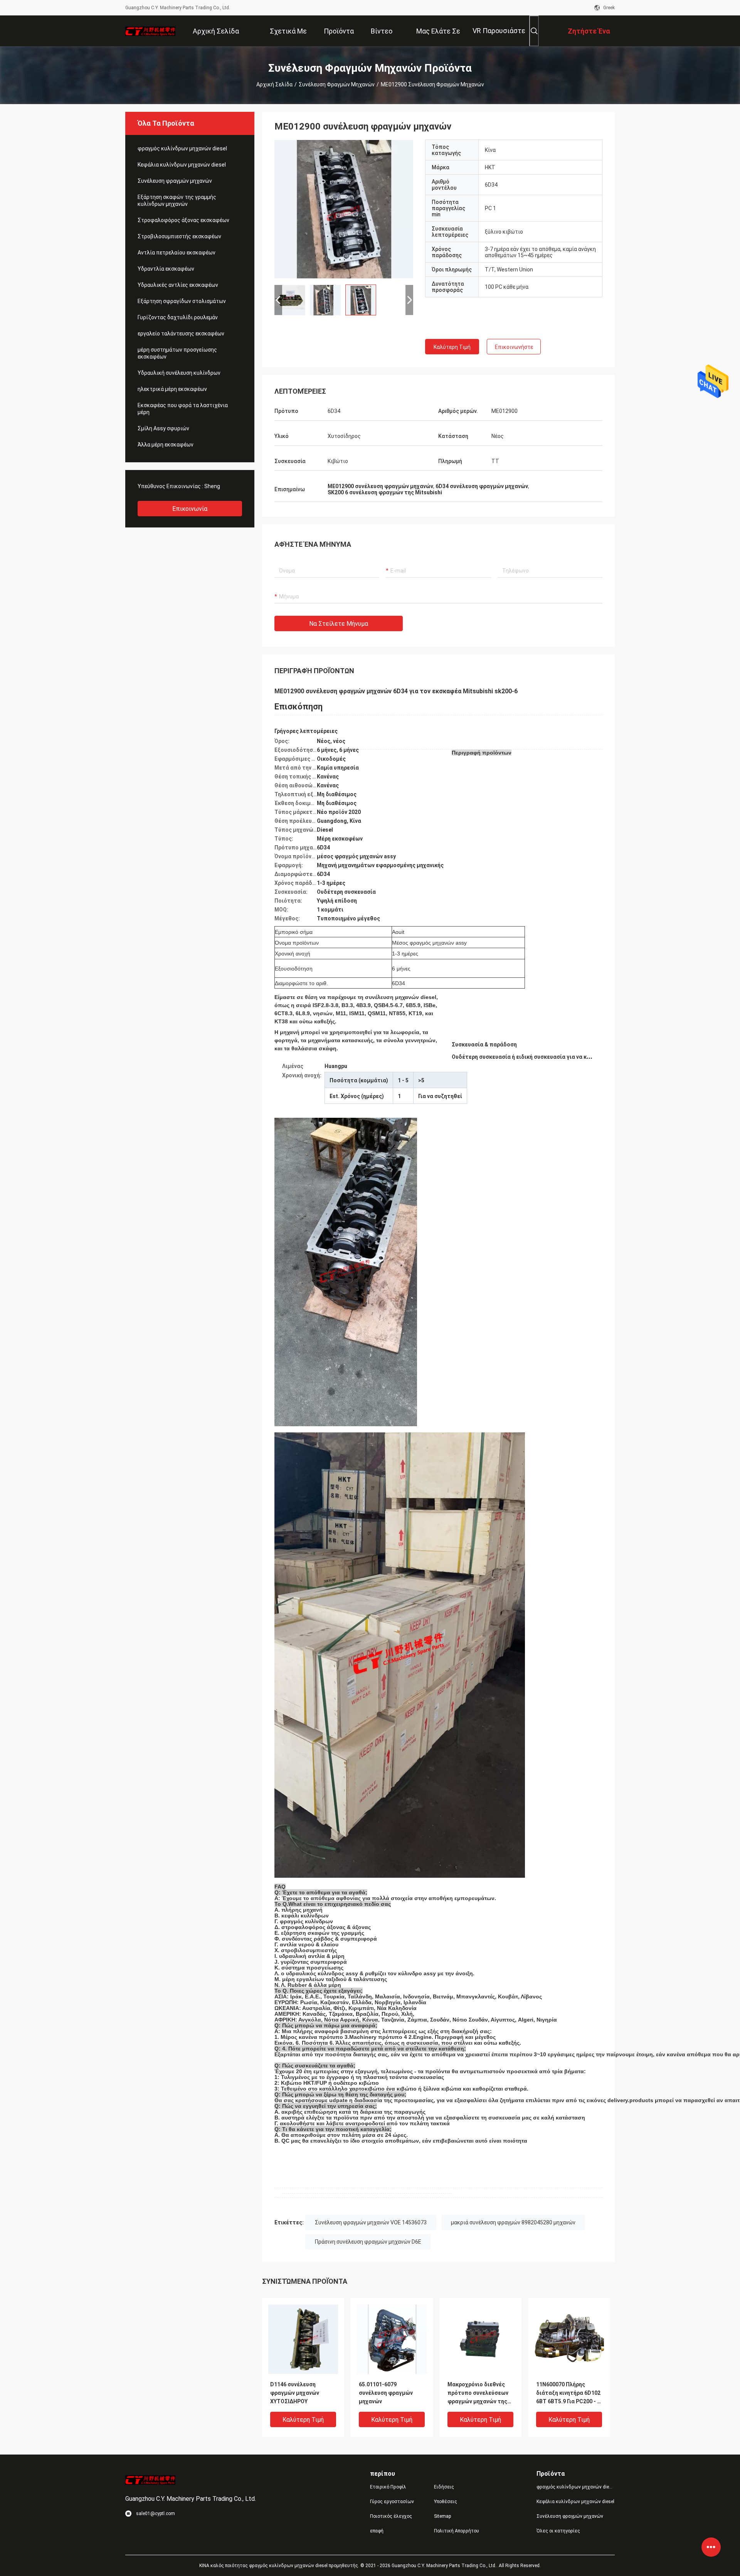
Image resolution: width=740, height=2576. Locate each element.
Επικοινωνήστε (514, 347)
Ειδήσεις (444, 2487)
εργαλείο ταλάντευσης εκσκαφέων (181, 334)
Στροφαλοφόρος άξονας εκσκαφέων (183, 220)
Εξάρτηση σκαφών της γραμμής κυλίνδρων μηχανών (177, 200)
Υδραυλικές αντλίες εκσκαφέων (178, 285)
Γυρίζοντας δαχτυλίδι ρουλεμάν (178, 317)
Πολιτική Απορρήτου (457, 2531)
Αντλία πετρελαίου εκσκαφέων (177, 253)
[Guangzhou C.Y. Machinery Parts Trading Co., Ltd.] (150, 31)
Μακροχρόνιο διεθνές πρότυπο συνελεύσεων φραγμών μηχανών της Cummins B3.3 (478, 2393)
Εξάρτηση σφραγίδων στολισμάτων (182, 301)
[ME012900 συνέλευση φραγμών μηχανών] (344, 209)
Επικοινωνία (190, 509)
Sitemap (442, 2516)
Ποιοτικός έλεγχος (391, 2516)
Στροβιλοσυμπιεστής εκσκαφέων (179, 236)
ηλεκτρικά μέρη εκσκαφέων (172, 389)
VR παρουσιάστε (499, 31)
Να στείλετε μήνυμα (339, 624)
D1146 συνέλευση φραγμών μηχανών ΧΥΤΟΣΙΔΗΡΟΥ (295, 2393)
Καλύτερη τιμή (452, 347)
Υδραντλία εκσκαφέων (166, 269)
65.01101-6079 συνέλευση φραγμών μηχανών (386, 2393)
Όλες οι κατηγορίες (558, 2531)
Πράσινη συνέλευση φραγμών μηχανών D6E (368, 2242)
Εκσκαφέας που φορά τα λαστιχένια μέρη (183, 409)
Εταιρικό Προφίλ (388, 2487)
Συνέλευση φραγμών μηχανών (337, 84)
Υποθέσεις (446, 2502)
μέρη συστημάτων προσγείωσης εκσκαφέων (177, 353)
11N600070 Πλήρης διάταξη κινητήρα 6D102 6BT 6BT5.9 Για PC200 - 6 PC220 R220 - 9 (568, 2393)
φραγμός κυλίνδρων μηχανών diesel (182, 148)
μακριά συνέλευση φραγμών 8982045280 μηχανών (513, 2222)
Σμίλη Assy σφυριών (163, 428)
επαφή (377, 2531)
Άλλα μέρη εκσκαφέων (166, 445)
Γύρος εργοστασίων (392, 2502)
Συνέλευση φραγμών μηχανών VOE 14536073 (371, 2222)
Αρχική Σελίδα (274, 84)
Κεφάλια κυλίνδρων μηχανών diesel (182, 165)
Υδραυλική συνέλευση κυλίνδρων (179, 373)
